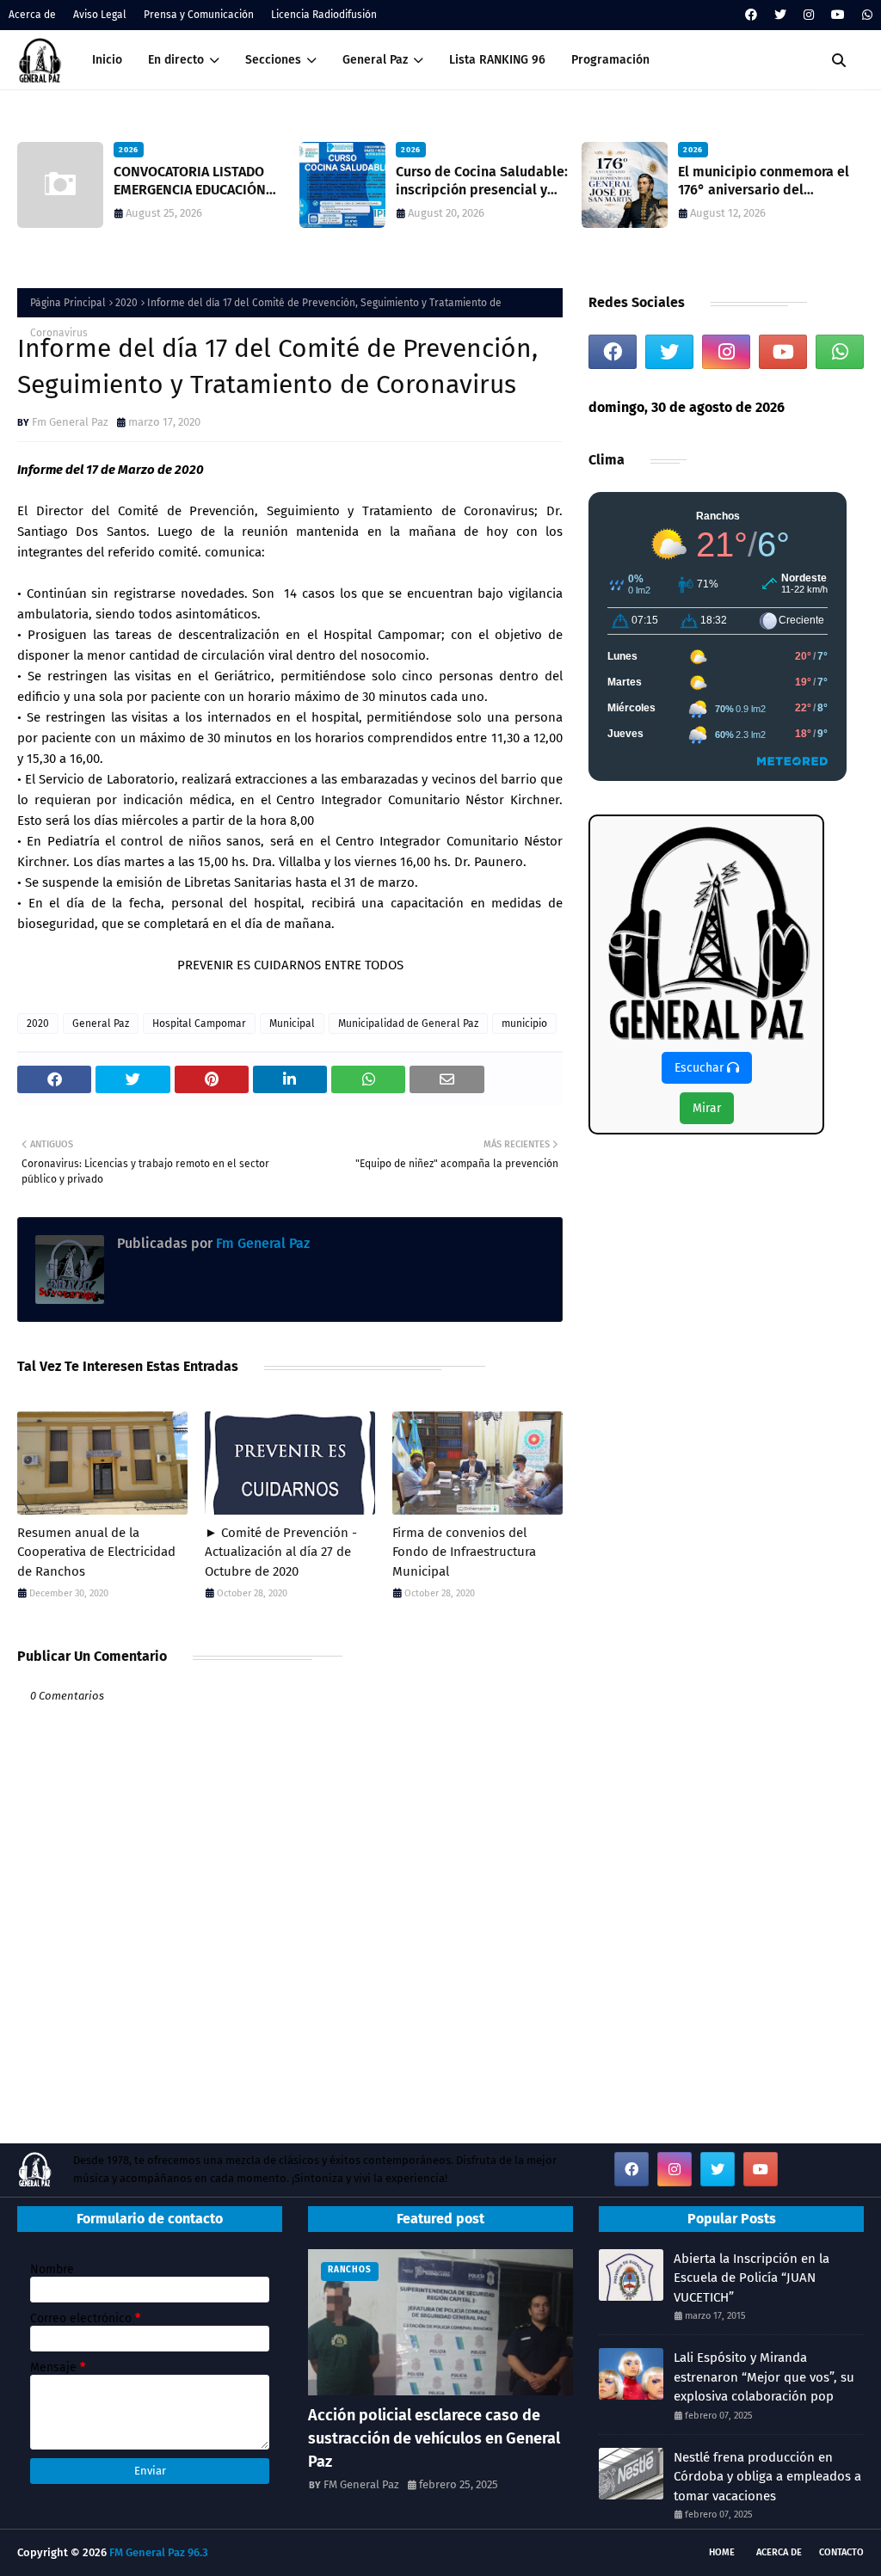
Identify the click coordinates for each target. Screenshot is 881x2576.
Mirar (707, 1108)
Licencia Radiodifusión (324, 15)
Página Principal (68, 303)
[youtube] (838, 15)
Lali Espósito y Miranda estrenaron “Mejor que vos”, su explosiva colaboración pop (764, 2377)
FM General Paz (361, 2484)
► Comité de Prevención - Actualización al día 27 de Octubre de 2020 (281, 1552)
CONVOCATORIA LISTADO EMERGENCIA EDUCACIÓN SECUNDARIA (190, 181)
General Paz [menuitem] (375, 60)
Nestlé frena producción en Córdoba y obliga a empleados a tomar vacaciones (767, 2477)
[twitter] (780, 15)
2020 (126, 303)
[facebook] (751, 15)
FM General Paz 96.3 (159, 2552)
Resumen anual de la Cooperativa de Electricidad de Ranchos (96, 1552)
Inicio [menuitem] (107, 60)
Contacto (841, 2552)
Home (722, 2552)
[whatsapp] (865, 15)
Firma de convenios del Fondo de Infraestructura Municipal (464, 1552)
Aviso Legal (100, 15)
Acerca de (32, 15)
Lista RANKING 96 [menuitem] (497, 60)
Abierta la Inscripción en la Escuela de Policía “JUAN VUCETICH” (752, 2278)
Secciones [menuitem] (273, 60)
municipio (524, 1024)
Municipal (292, 1024)
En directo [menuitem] (176, 60)
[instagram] (809, 15)
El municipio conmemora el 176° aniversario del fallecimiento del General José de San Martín (764, 181)
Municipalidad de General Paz (408, 1024)
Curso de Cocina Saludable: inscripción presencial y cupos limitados (482, 181)
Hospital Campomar (199, 1024)
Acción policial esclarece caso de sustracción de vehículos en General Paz (434, 2438)
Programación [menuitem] (610, 60)
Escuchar (701, 1068)
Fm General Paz (70, 422)
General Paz (101, 1024)
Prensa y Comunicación (199, 15)
